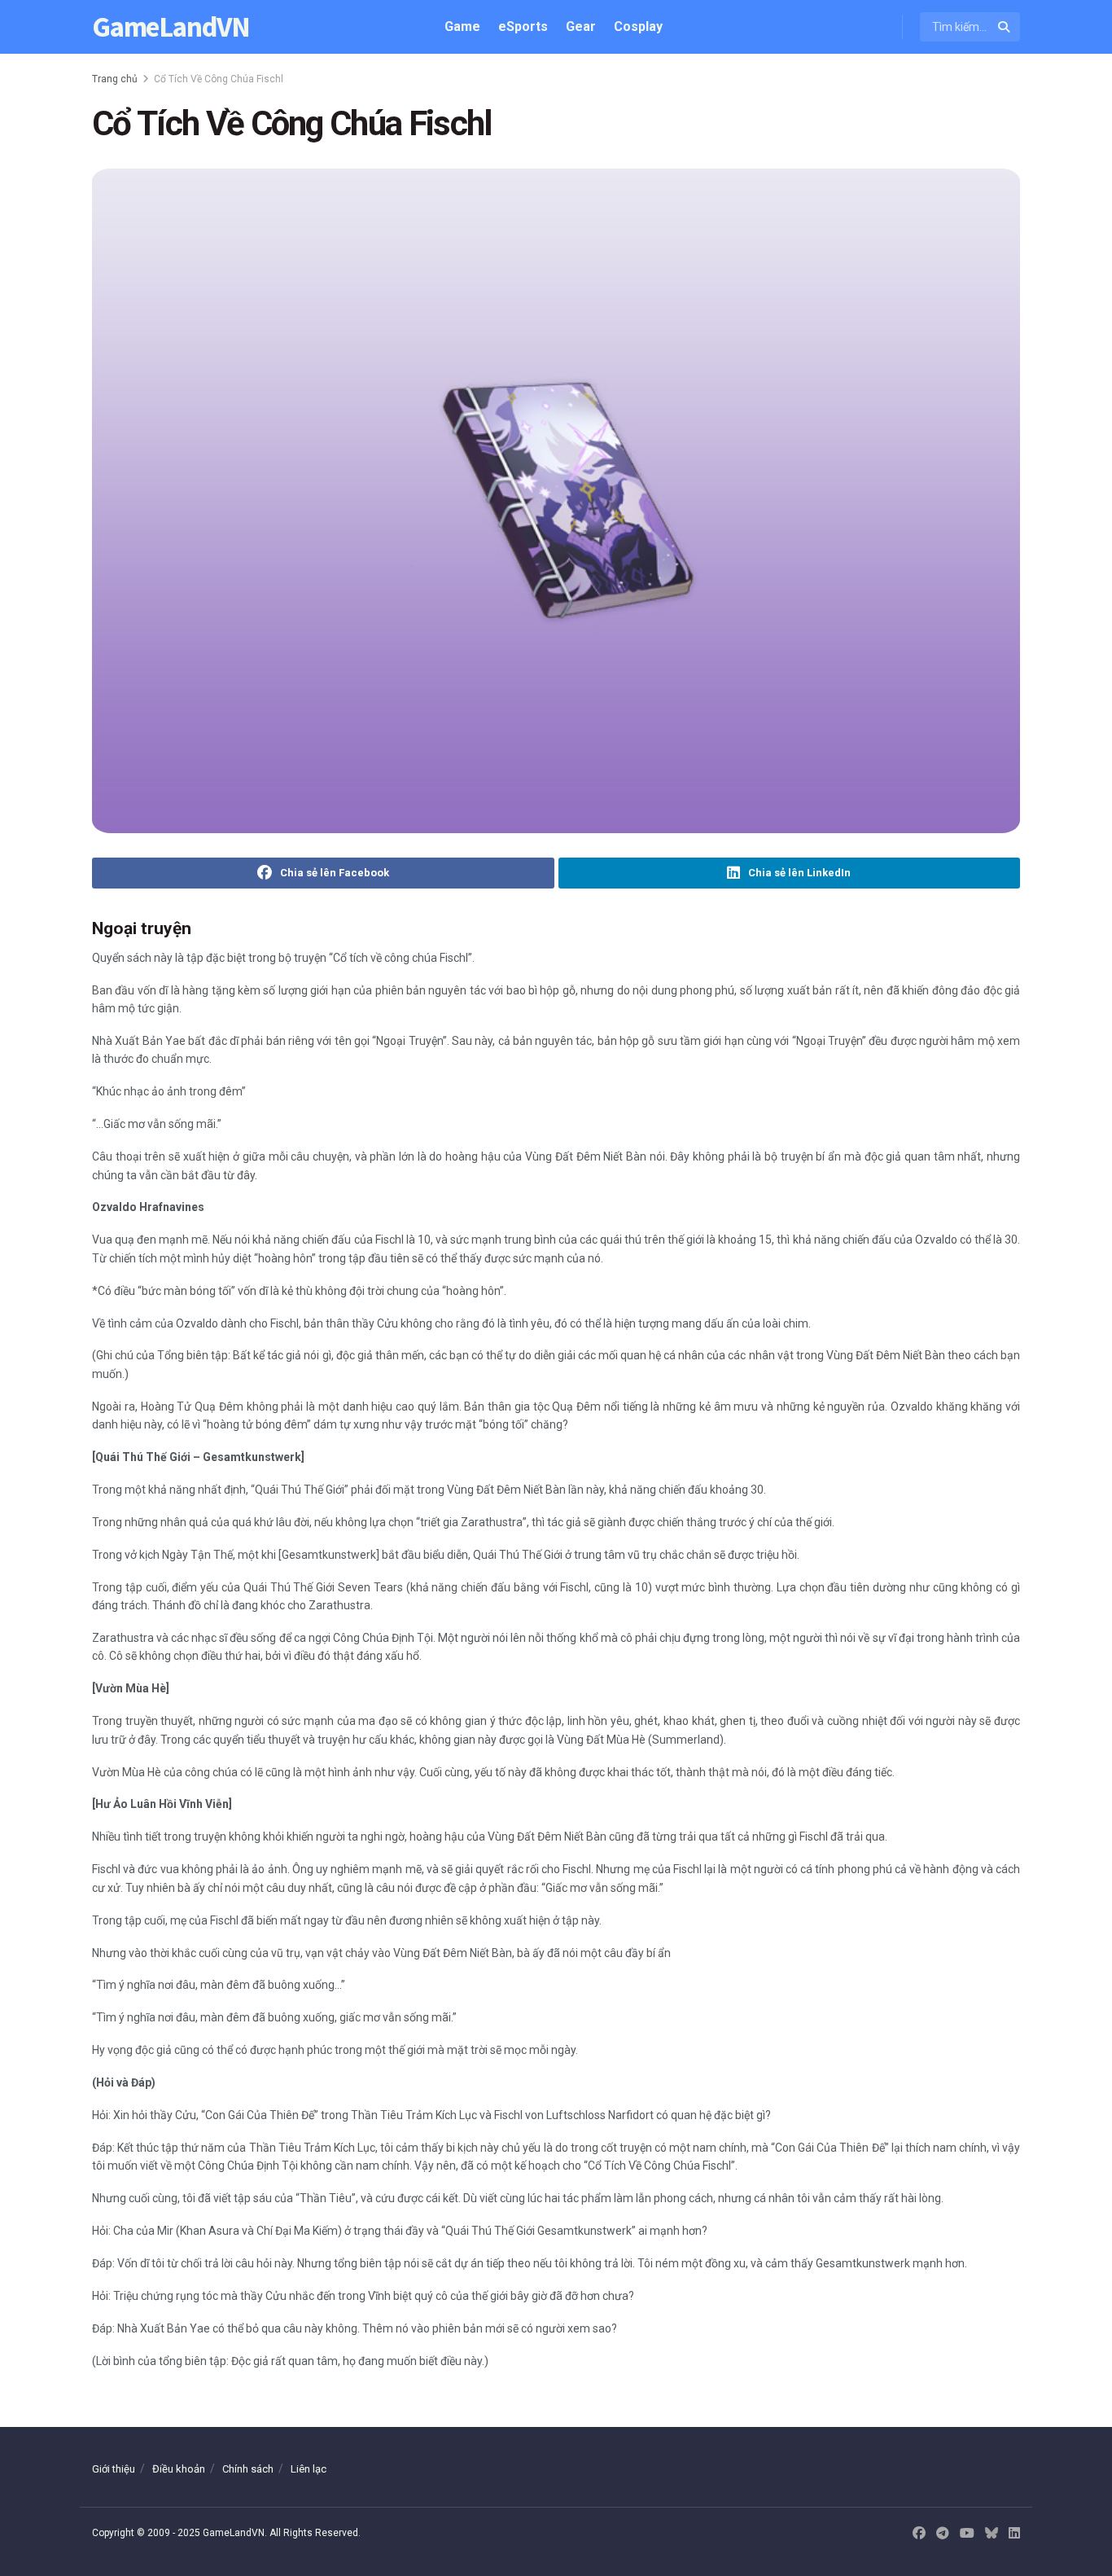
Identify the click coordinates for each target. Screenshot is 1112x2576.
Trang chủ (115, 79)
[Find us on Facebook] (919, 2534)
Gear (581, 26)
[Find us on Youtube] (967, 2534)
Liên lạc (309, 2469)
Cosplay (638, 26)
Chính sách (248, 2469)
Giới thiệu (114, 2469)
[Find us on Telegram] (943, 2534)
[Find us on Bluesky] (992, 2534)
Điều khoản (179, 2469)
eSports (523, 26)
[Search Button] (1005, 27)
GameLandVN (171, 27)
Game (462, 26)
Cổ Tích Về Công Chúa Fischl (219, 79)
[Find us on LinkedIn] (1014, 2534)
